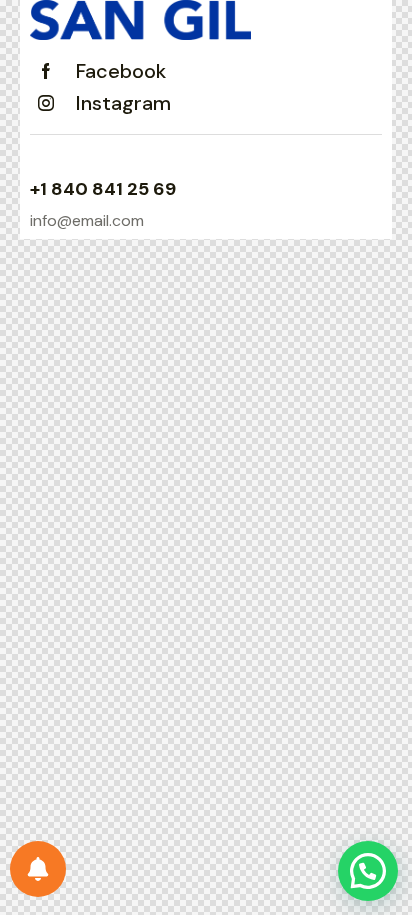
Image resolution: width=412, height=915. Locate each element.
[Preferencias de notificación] (38, 869)
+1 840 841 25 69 (103, 189)
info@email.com (87, 220)
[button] (368, 871)
